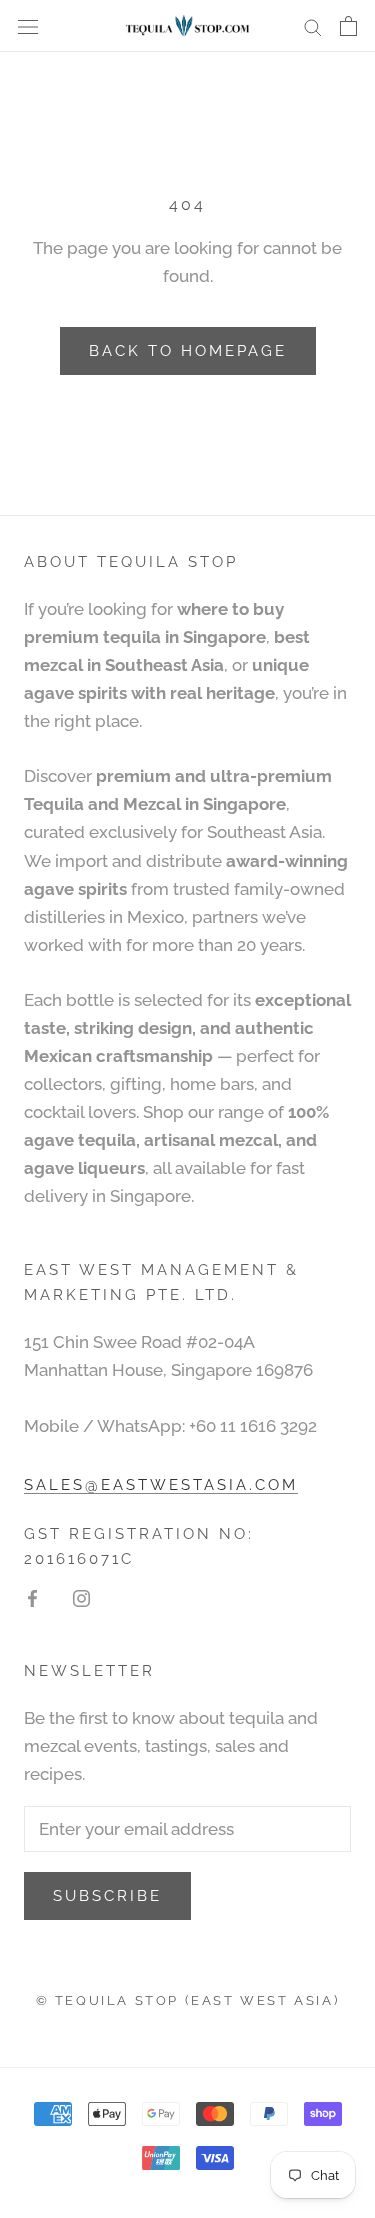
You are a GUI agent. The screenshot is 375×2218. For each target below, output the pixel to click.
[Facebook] (32, 1597)
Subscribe (107, 1896)
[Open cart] (348, 26)
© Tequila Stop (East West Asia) (188, 2000)
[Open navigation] (28, 25)
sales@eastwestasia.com (161, 1485)
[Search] (313, 26)
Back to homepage (188, 351)
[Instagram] (81, 1597)
